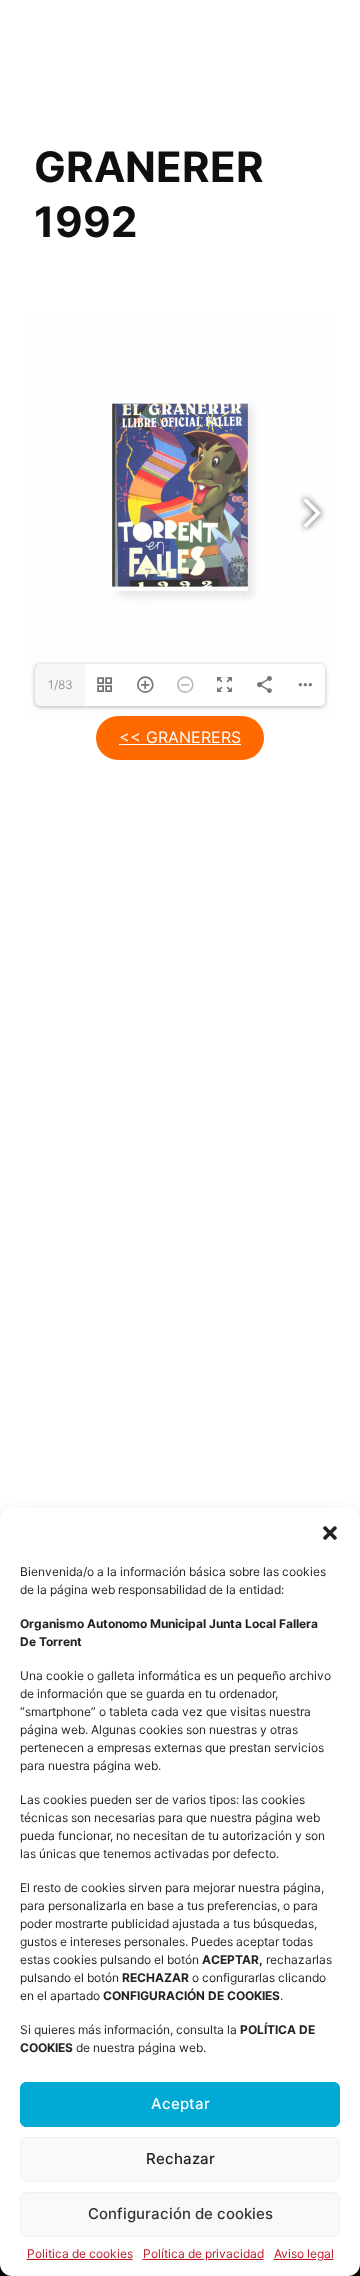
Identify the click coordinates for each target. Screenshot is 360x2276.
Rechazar (180, 2158)
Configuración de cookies (180, 2213)
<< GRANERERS (180, 737)
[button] (330, 1533)
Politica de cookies (80, 2254)
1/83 (60, 684)
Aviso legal (304, 2254)
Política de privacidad (203, 2254)
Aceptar (180, 2103)
